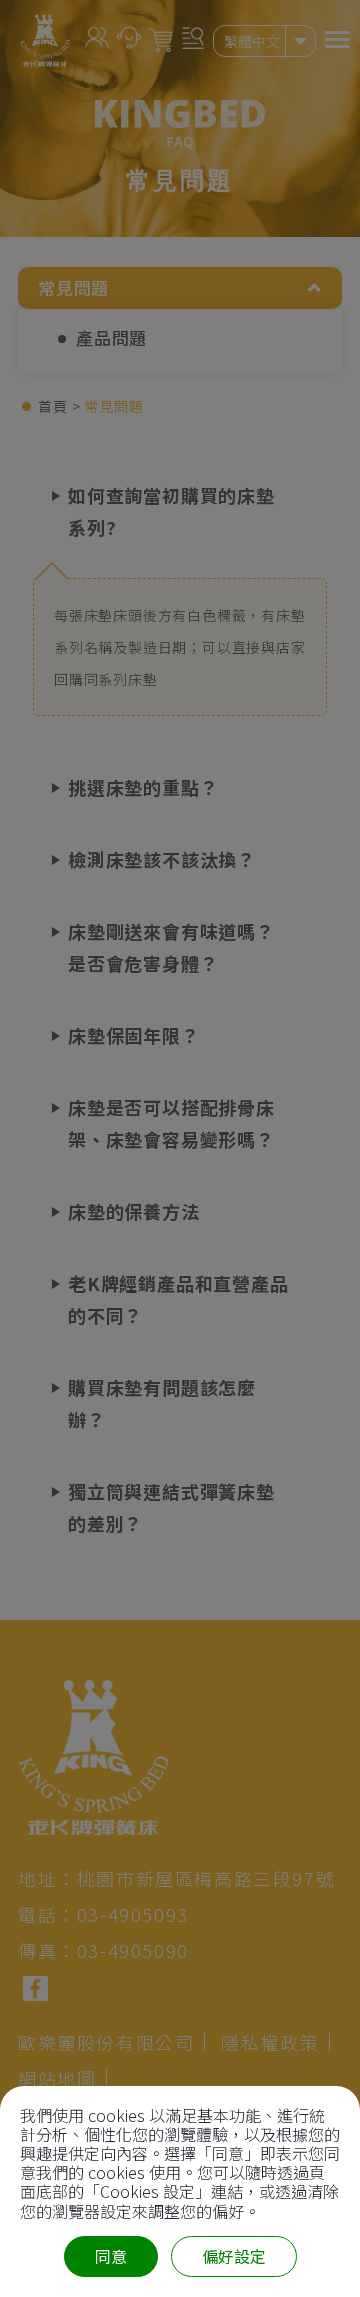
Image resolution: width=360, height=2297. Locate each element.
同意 (111, 2256)
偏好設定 (234, 2256)
